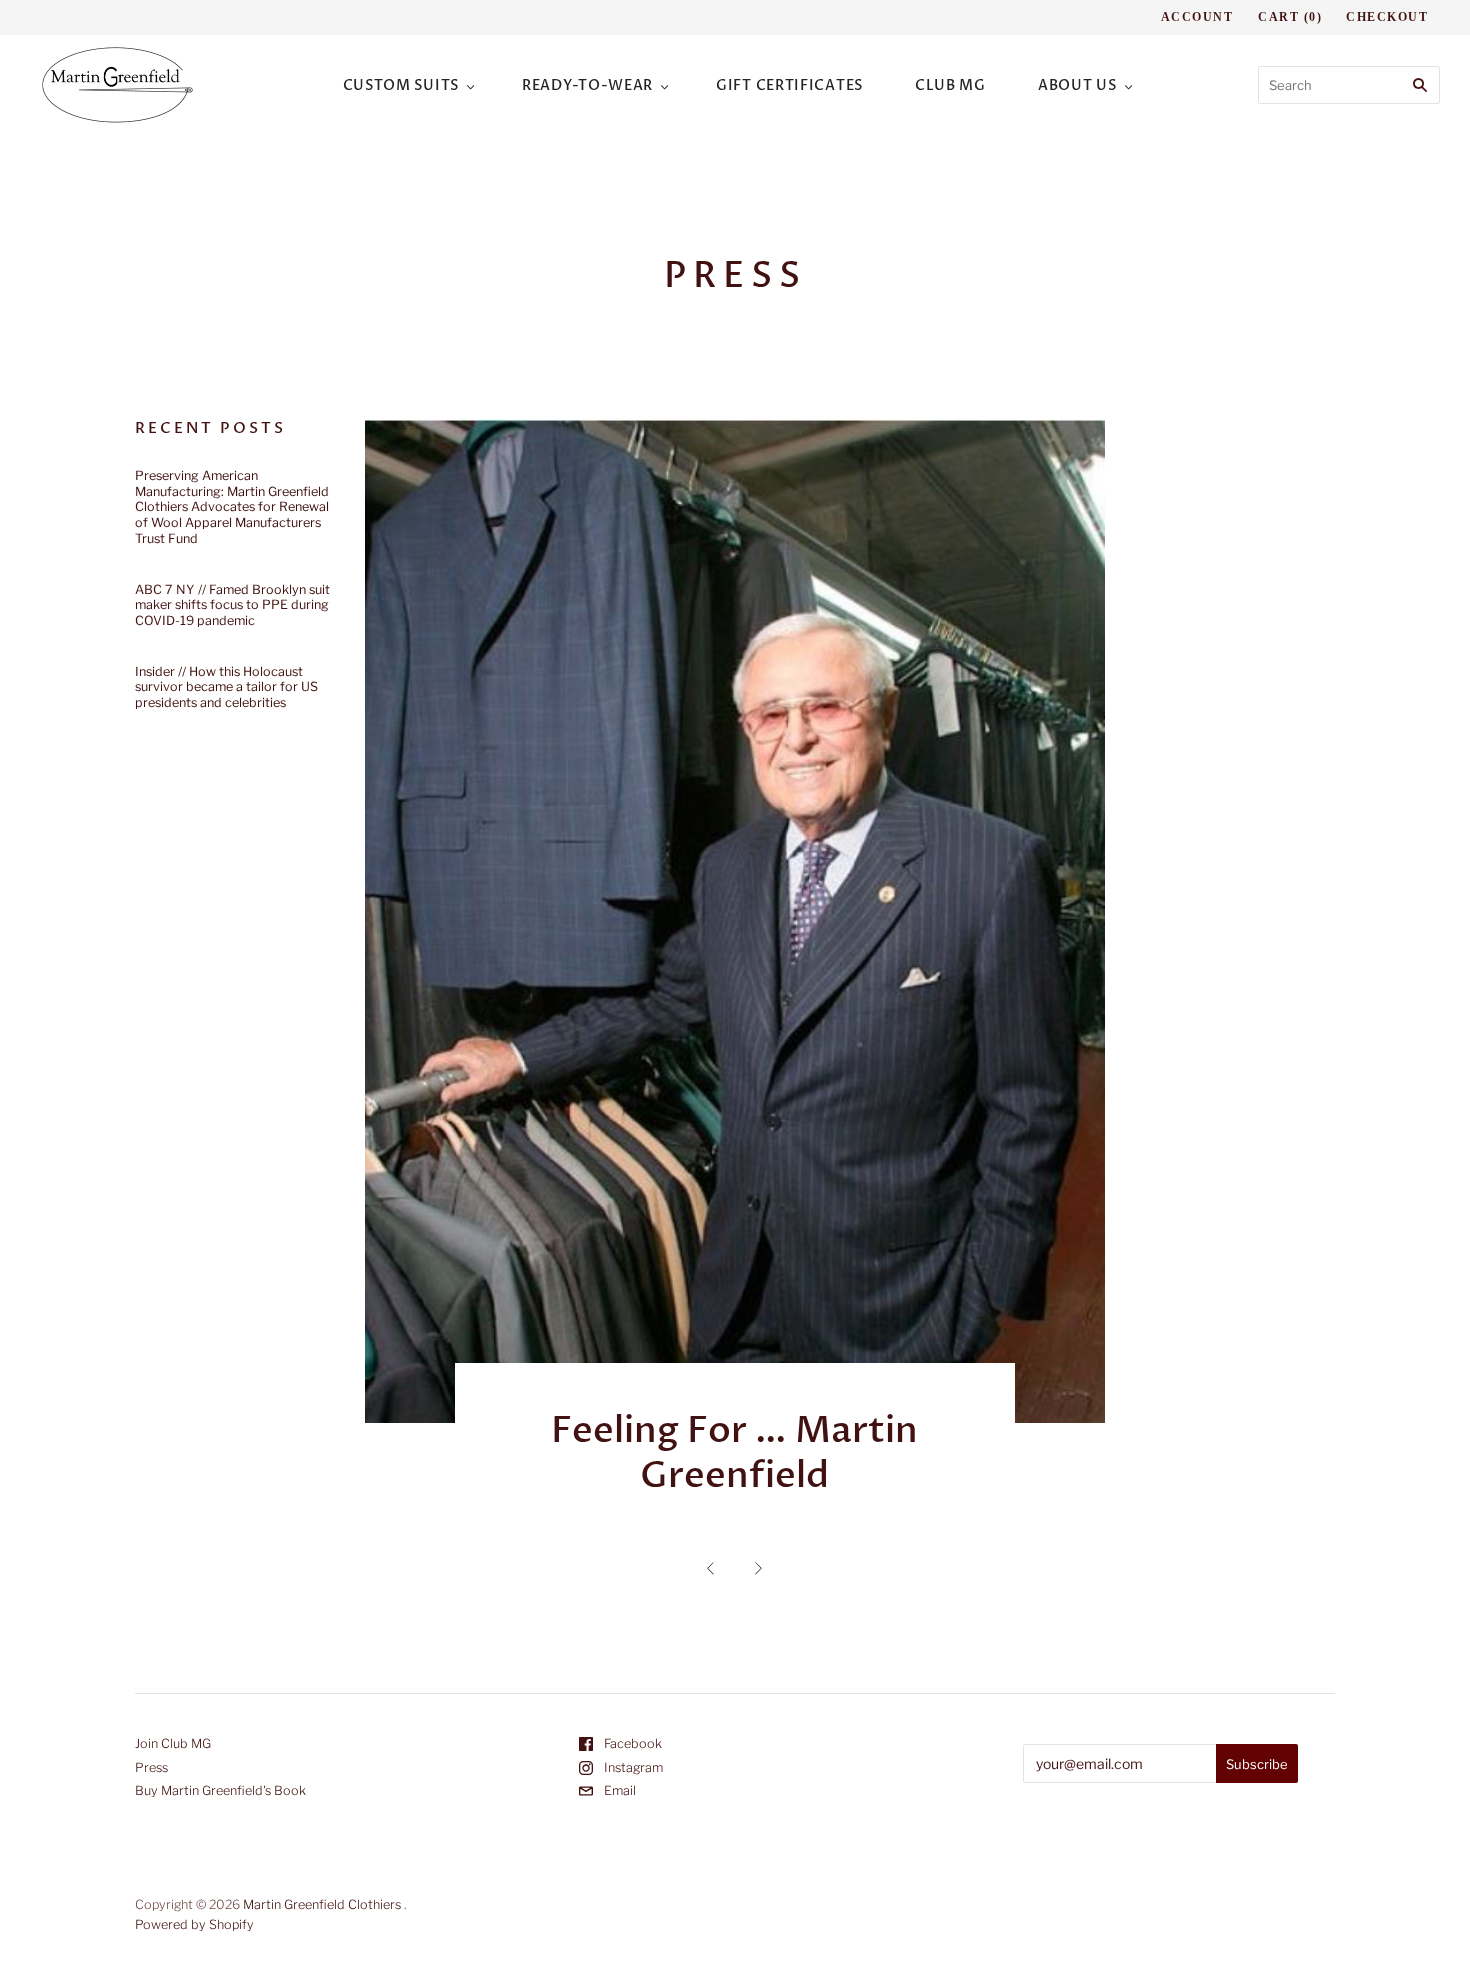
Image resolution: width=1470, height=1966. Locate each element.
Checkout (1387, 17)
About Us (1077, 85)
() (1290, 17)
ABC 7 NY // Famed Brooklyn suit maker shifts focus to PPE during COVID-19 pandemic (232, 605)
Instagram (632, 1767)
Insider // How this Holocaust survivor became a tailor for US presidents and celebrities (226, 687)
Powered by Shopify (194, 1924)
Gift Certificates (789, 85)
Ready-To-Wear (587, 85)
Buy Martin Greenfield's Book (220, 1790)
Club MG (950, 85)
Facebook (631, 1743)
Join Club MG (173, 1743)
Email (618, 1790)
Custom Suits (401, 85)
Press (151, 1767)
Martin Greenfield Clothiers (322, 1904)
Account (1197, 17)
